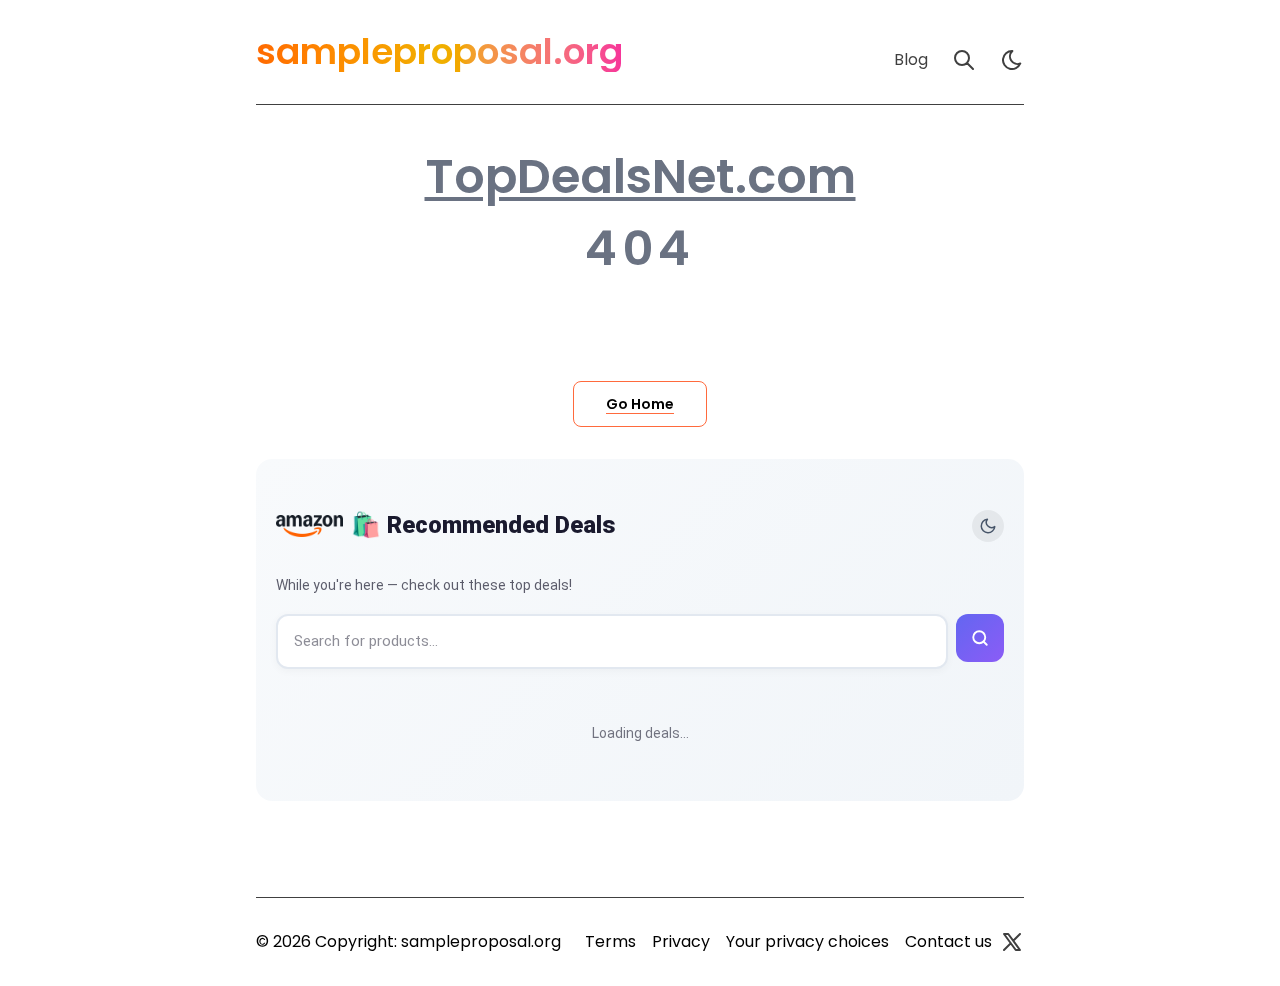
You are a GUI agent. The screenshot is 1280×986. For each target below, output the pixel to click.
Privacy (681, 941)
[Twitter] (1012, 942)
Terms (610, 941)
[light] (1012, 60)
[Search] (964, 60)
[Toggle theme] (988, 526)
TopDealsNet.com (640, 177)
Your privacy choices (807, 941)
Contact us (948, 941)
